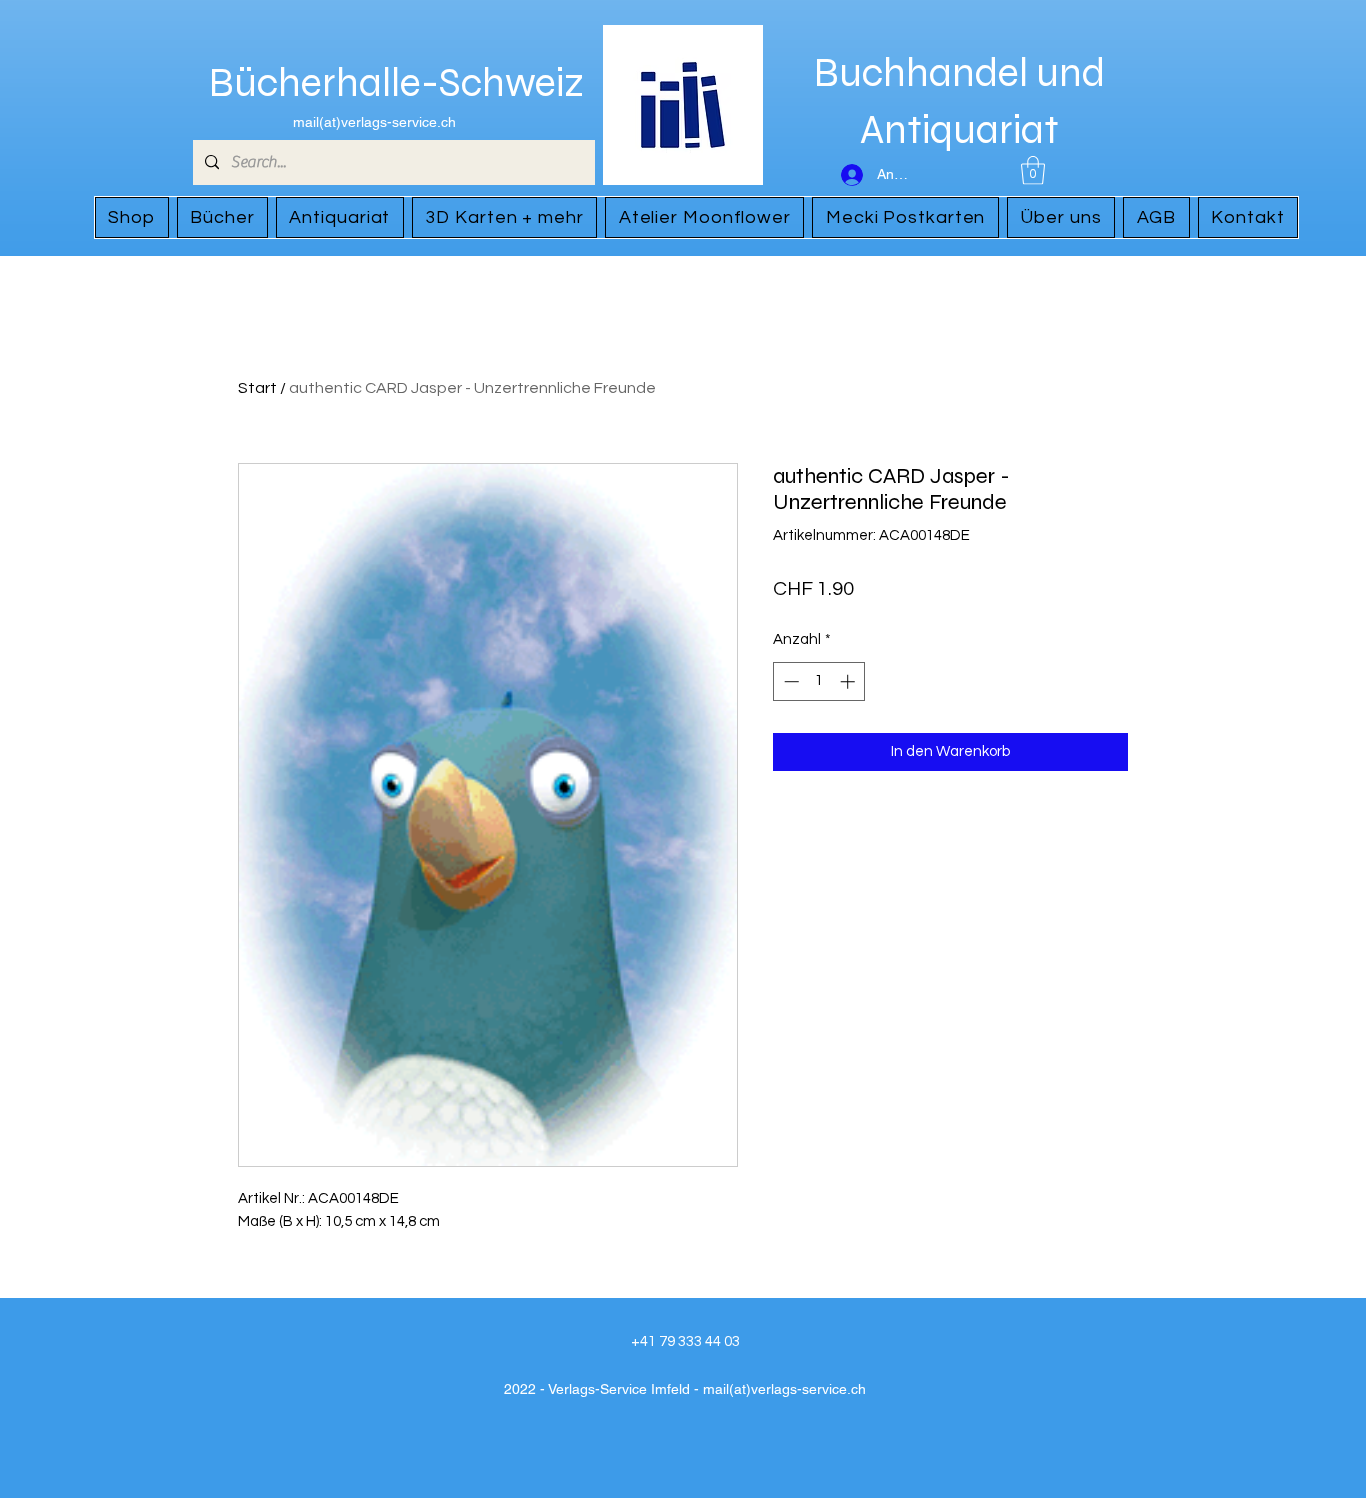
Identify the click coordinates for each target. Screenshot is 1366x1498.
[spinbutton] (819, 681)
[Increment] (849, 681)
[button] (1033, 170)
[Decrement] (789, 681)
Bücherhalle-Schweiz (396, 83)
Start (257, 388)
